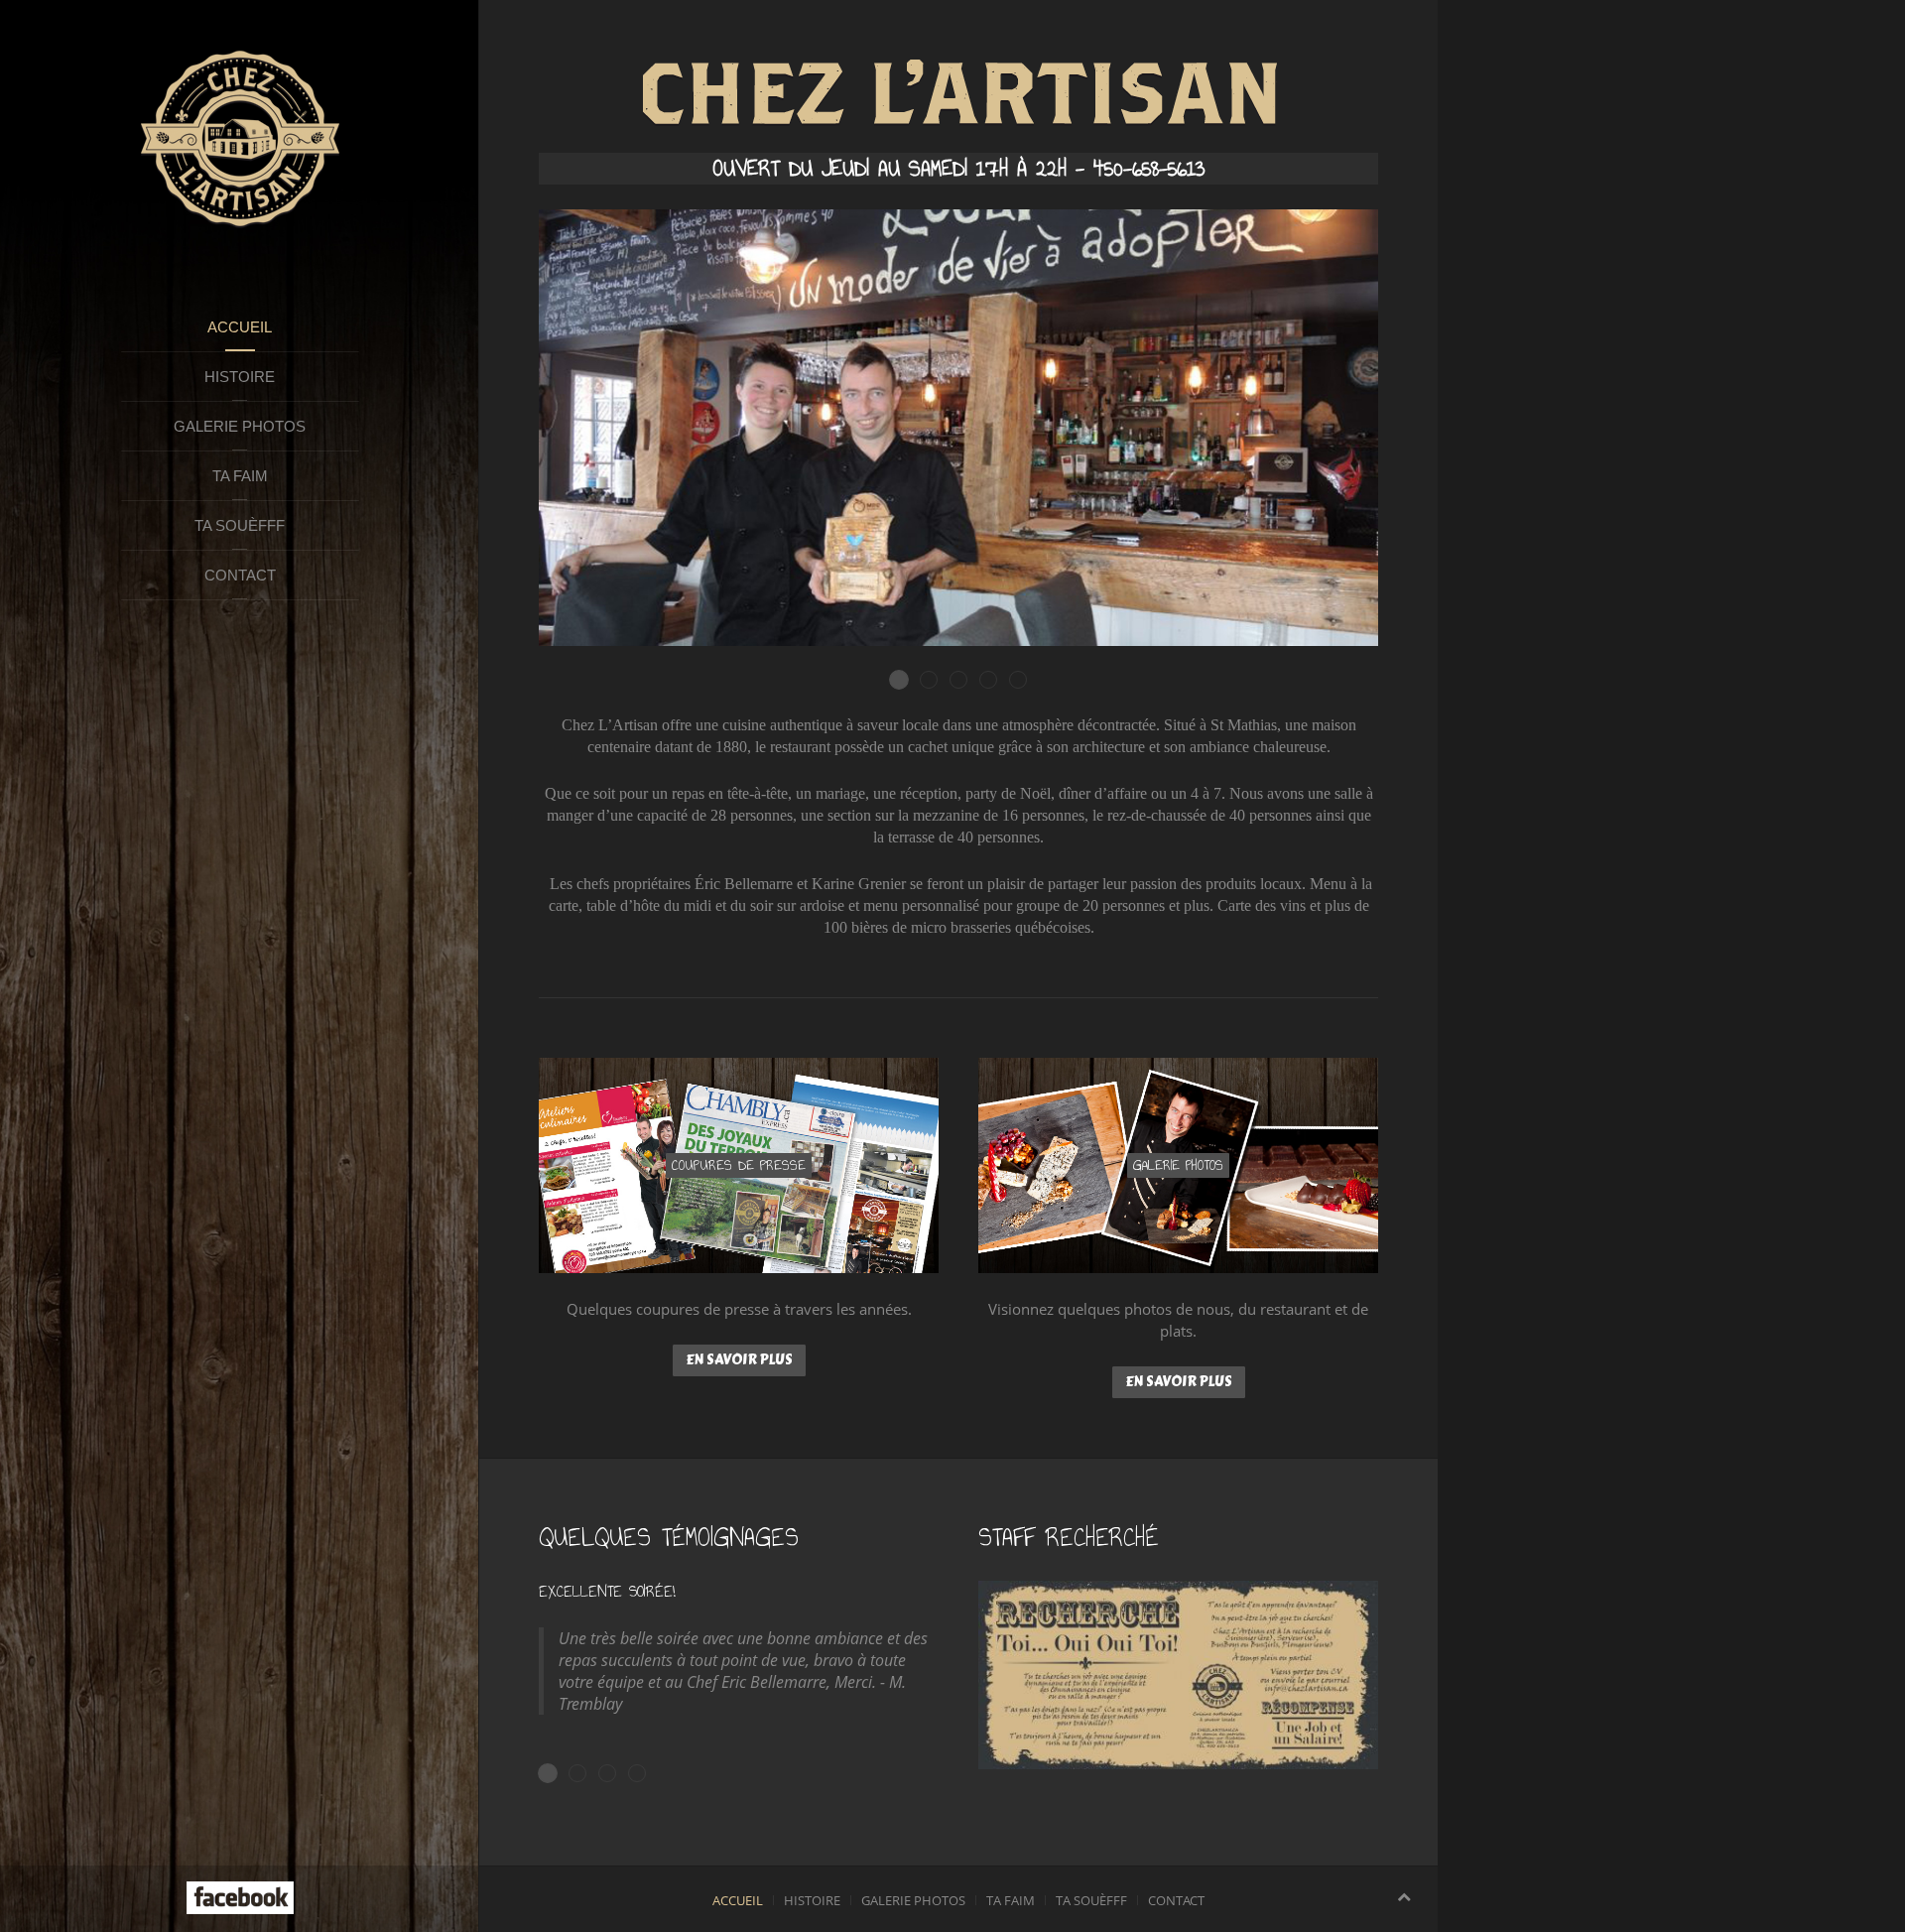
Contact (240, 575)
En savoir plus (739, 1360)
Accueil (240, 327)
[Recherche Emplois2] (1178, 1675)
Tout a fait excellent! (616, 1774)
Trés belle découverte (586, 1774)
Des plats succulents (967, 681)
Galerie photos (240, 426)
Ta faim (240, 476)
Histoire (240, 377)
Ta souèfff (240, 525)
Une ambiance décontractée (937, 681)
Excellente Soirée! (557, 1774)
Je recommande (645, 1774)
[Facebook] (240, 1896)
